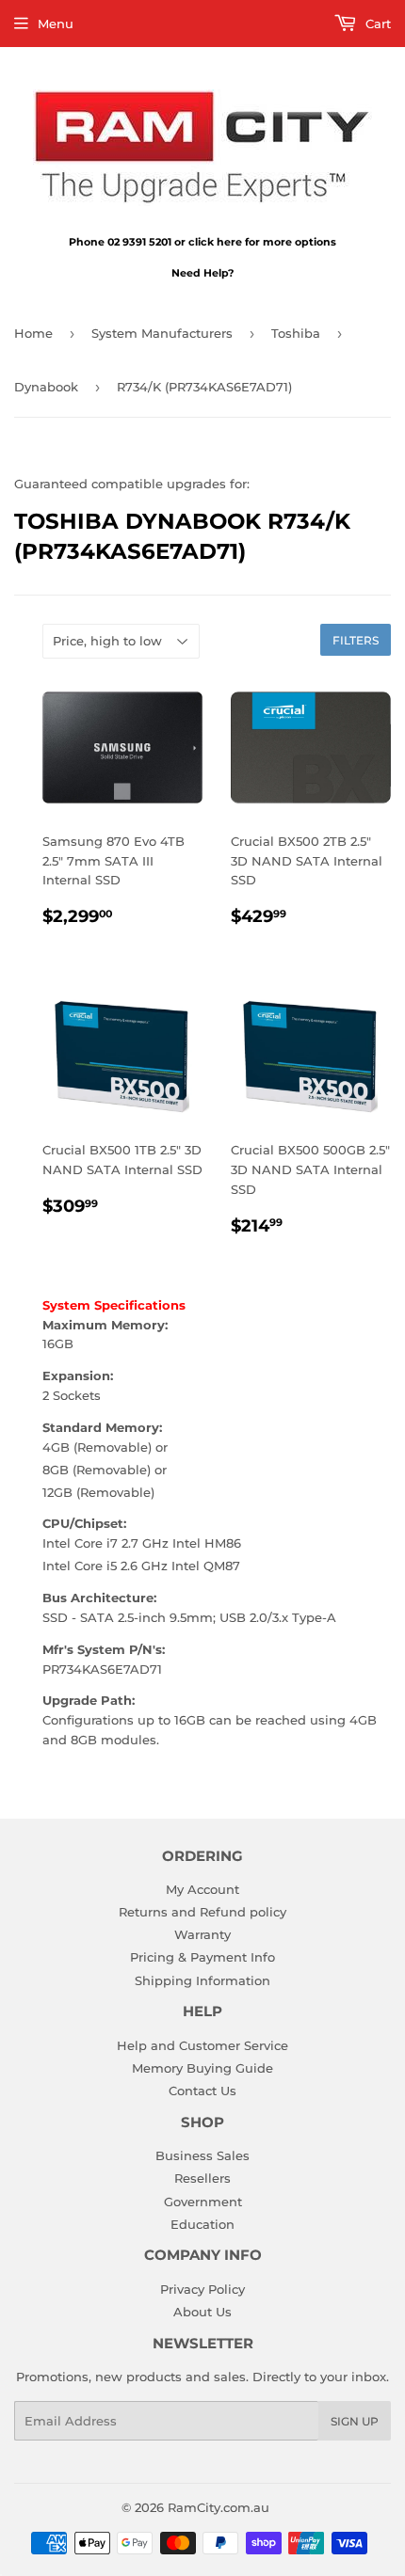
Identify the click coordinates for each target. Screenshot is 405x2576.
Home (33, 333)
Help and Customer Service (202, 2045)
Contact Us (202, 2091)
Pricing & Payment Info (202, 1957)
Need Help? (202, 273)
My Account (202, 1889)
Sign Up (355, 2421)
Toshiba (296, 333)
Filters (356, 640)
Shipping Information (202, 1980)
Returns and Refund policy (202, 1912)
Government (203, 2202)
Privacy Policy (202, 2289)
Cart (376, 24)
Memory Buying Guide (202, 2068)
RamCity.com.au (219, 2507)
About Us (202, 2312)
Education (202, 2224)
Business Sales (202, 2155)
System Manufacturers (162, 333)
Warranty (202, 1934)
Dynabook (46, 387)
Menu (56, 24)
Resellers (202, 2178)
